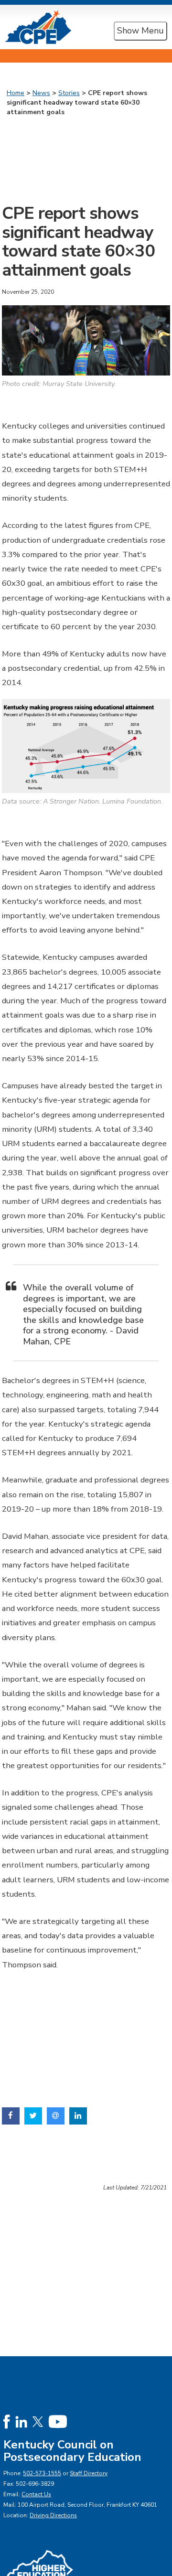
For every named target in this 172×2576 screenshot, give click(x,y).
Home (16, 93)
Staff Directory (89, 2473)
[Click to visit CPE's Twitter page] (38, 2421)
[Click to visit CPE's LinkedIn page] (21, 2421)
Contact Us (36, 2494)
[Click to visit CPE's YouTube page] (58, 2421)
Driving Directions (53, 2515)
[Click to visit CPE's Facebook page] (7, 2421)
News (41, 93)
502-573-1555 (42, 2473)
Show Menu (140, 31)
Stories (69, 93)
